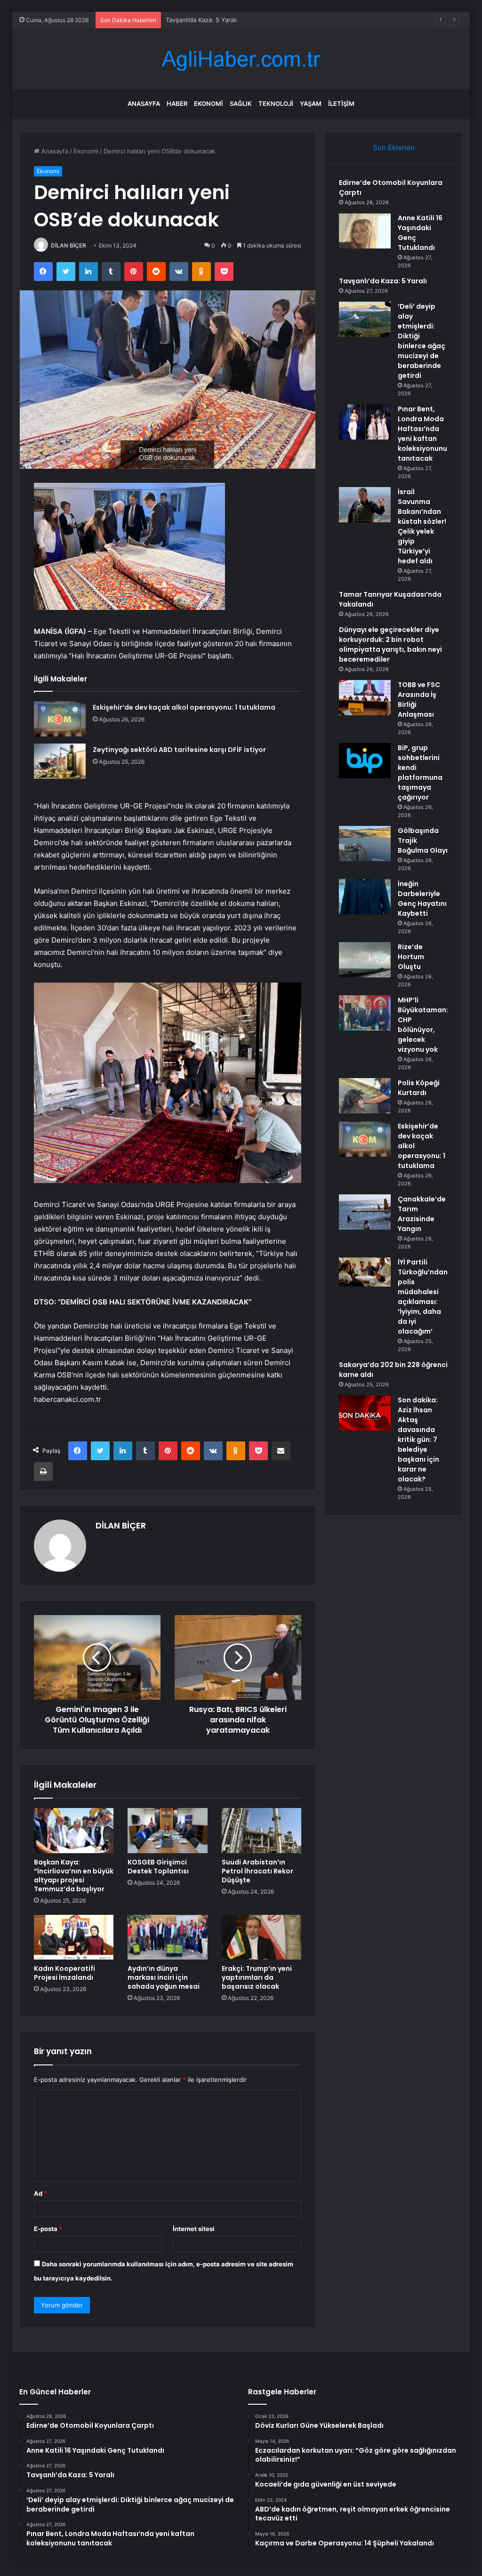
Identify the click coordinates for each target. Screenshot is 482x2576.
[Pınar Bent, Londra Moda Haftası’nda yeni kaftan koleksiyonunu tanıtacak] (365, 422)
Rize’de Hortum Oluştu (411, 957)
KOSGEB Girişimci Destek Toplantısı (158, 1867)
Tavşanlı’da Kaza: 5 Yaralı (201, 20)
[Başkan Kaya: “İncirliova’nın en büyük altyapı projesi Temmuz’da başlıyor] (74, 1831)
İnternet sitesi (194, 2229)
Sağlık (241, 104)
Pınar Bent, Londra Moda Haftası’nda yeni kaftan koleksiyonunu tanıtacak (422, 434)
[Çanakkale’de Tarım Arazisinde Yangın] (365, 1212)
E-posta (48, 2229)
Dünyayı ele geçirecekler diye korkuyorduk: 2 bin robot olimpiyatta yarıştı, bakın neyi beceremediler (390, 644)
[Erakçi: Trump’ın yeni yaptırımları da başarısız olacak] (262, 1937)
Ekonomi (209, 104)
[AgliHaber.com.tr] (241, 59)
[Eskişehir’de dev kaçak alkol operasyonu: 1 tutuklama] (60, 719)
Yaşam (311, 104)
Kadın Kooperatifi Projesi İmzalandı (64, 1973)
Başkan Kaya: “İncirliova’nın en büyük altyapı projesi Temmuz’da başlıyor (74, 1876)
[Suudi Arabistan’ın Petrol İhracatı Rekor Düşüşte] (262, 1831)
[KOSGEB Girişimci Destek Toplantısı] (168, 1831)
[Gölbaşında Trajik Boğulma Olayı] (365, 844)
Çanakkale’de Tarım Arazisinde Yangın (422, 1214)
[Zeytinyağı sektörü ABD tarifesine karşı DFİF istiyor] (60, 761)
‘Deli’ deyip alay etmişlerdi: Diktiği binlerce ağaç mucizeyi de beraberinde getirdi (422, 341)
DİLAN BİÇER (68, 245)
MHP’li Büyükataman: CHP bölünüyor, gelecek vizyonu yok (423, 1025)
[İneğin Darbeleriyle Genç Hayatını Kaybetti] (365, 897)
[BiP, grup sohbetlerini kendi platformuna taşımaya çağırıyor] (365, 761)
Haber (177, 104)
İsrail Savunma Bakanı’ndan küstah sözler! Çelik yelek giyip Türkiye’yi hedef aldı (422, 526)
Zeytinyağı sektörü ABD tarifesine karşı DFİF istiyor (179, 750)
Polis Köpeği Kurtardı (419, 1088)
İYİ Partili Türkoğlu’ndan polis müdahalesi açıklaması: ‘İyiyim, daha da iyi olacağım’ (423, 1297)
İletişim (341, 104)
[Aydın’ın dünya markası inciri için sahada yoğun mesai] (168, 1937)
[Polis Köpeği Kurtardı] (365, 1096)
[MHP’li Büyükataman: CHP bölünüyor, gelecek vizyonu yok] (365, 1013)
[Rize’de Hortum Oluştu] (365, 960)
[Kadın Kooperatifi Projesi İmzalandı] (74, 1937)
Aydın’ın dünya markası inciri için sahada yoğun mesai (164, 1977)
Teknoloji (276, 104)
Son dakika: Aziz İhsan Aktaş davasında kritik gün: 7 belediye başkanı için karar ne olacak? (418, 1440)
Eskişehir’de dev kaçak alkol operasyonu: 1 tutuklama (184, 707)
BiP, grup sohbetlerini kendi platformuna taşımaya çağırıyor (420, 772)
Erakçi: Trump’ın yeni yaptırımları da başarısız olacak (257, 1977)
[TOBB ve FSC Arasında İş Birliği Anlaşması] (365, 698)
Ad (40, 2193)
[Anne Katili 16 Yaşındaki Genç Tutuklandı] (365, 231)
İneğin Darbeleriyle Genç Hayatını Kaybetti (422, 899)
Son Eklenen (394, 148)
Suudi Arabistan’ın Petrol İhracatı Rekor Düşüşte (257, 1871)
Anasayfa (144, 104)
